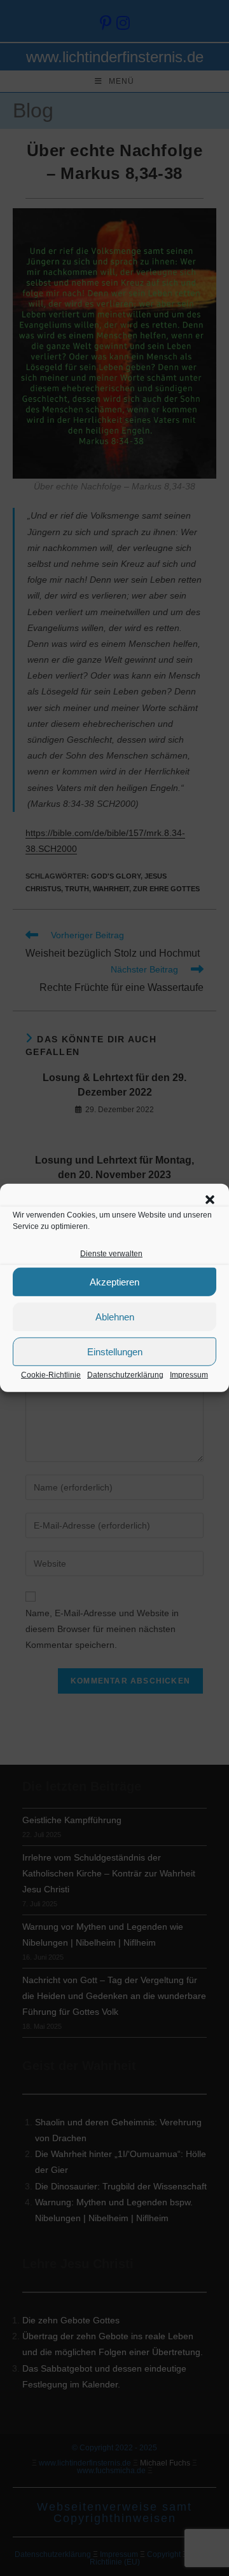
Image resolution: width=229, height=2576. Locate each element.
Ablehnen (115, 1317)
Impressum (189, 1375)
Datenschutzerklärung (125, 1375)
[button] (210, 1200)
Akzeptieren (114, 1282)
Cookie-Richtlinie (51, 1375)
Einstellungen (115, 1352)
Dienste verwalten (111, 1254)
